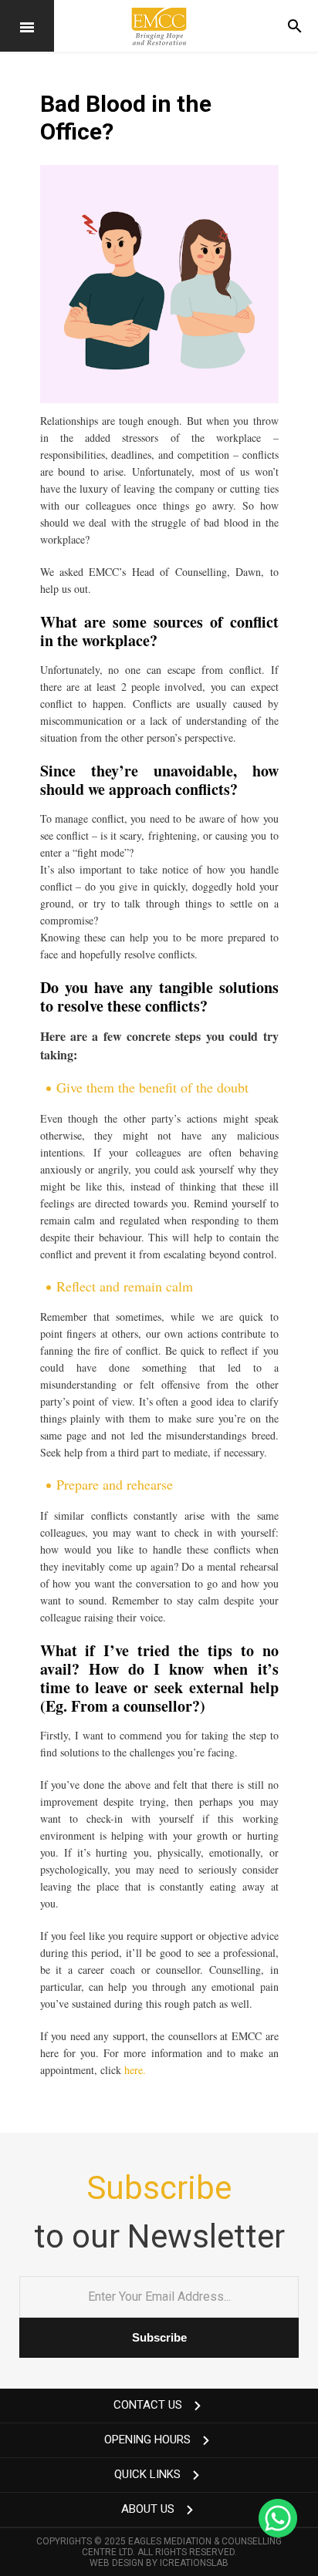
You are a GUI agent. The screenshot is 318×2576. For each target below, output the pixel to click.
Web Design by (159, 2563)
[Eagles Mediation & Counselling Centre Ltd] (159, 26)
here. (135, 2070)
